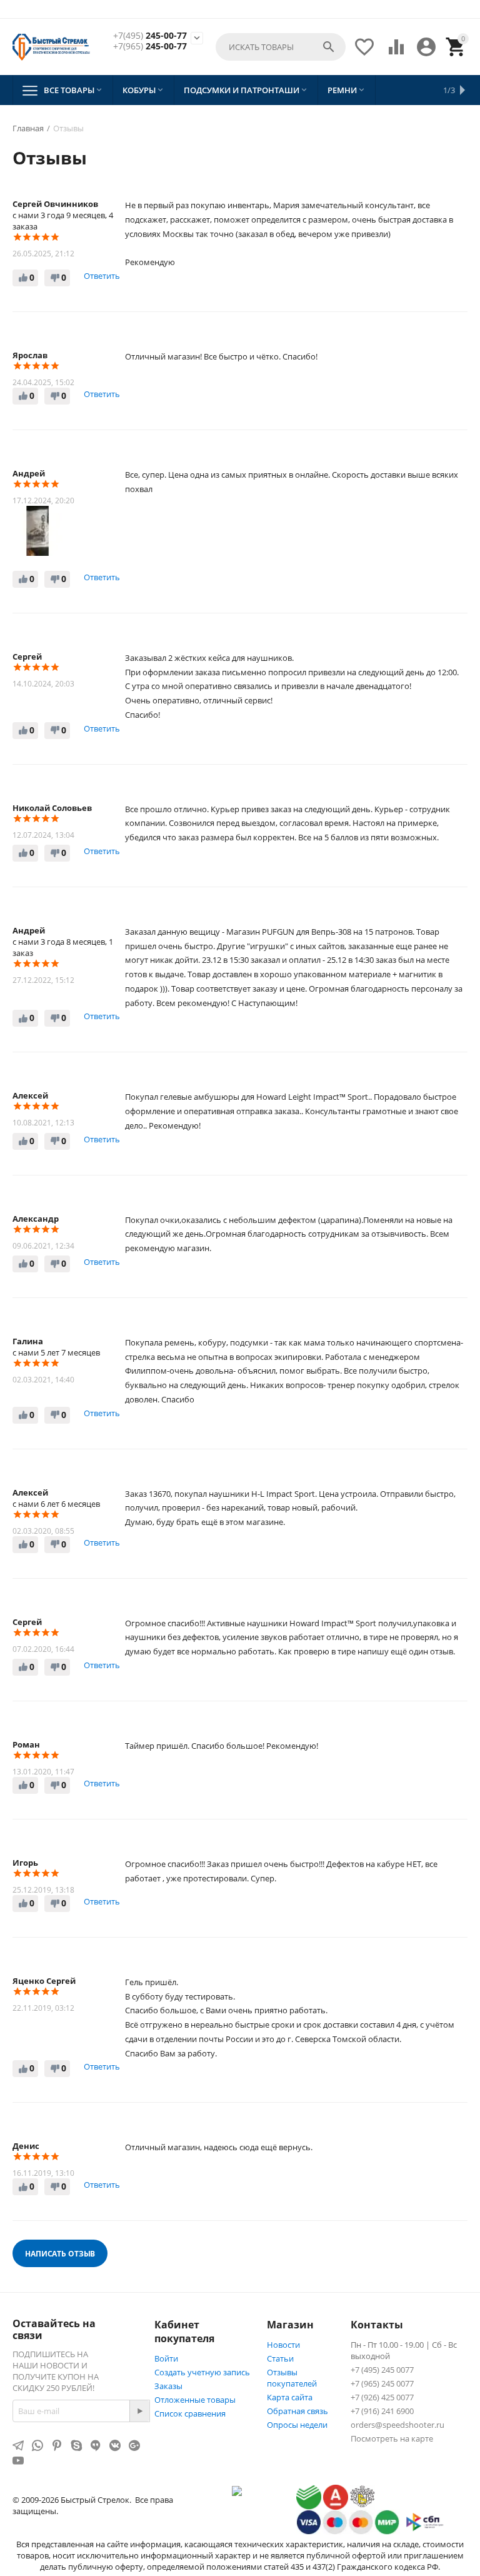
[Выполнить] (139, 2411)
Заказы (168, 2386)
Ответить (102, 276)
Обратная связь (297, 2411)
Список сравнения (190, 2413)
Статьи (280, 2358)
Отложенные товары (195, 2400)
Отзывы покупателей (292, 2378)
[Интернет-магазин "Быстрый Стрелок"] (51, 47)
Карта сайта (290, 2397)
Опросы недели (297, 2425)
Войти (166, 2358)
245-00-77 (150, 36)
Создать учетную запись (202, 2372)
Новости (283, 2345)
